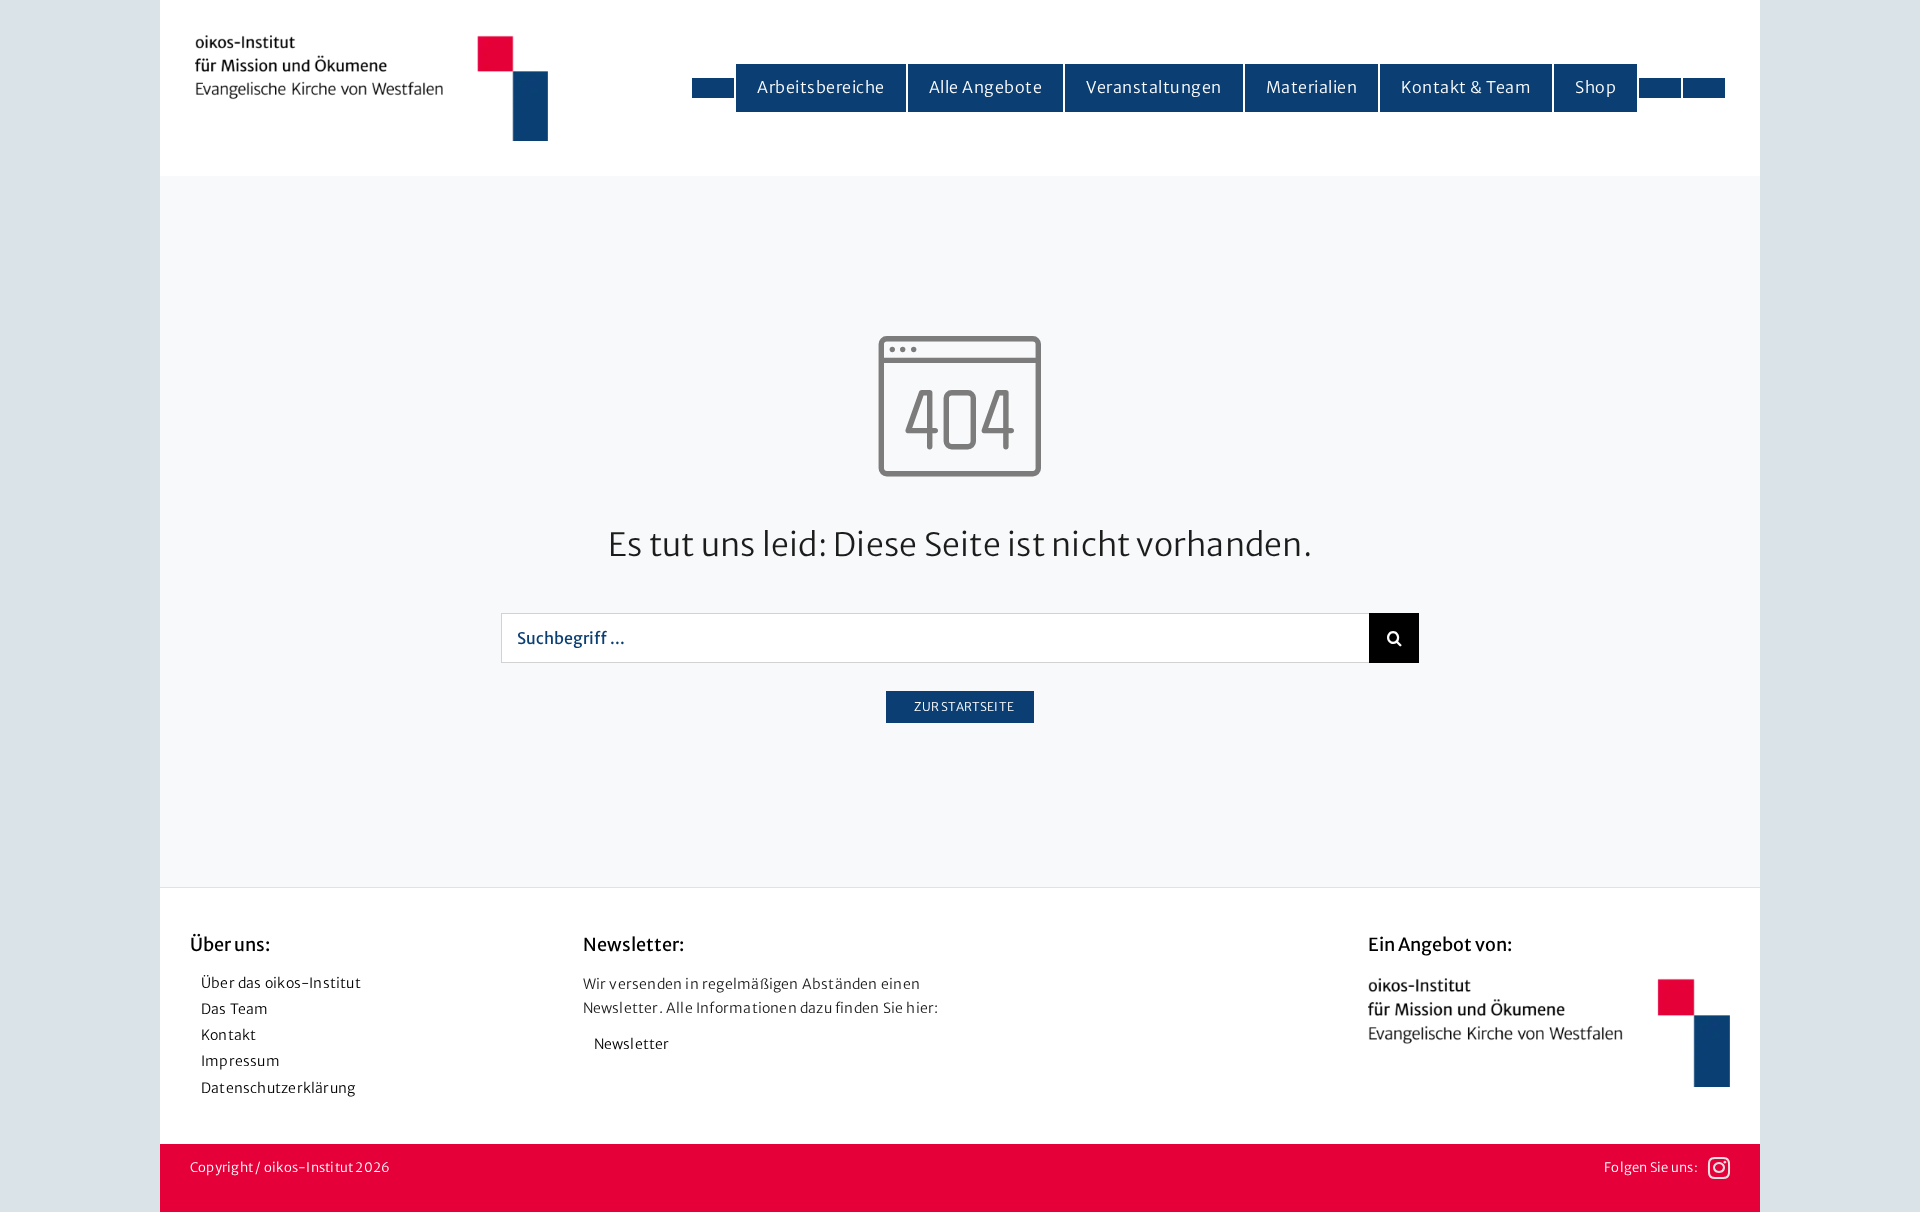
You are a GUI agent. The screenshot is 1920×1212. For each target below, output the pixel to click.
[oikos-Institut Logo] (371, 43)
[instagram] (1719, 1168)
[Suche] (1704, 88)
